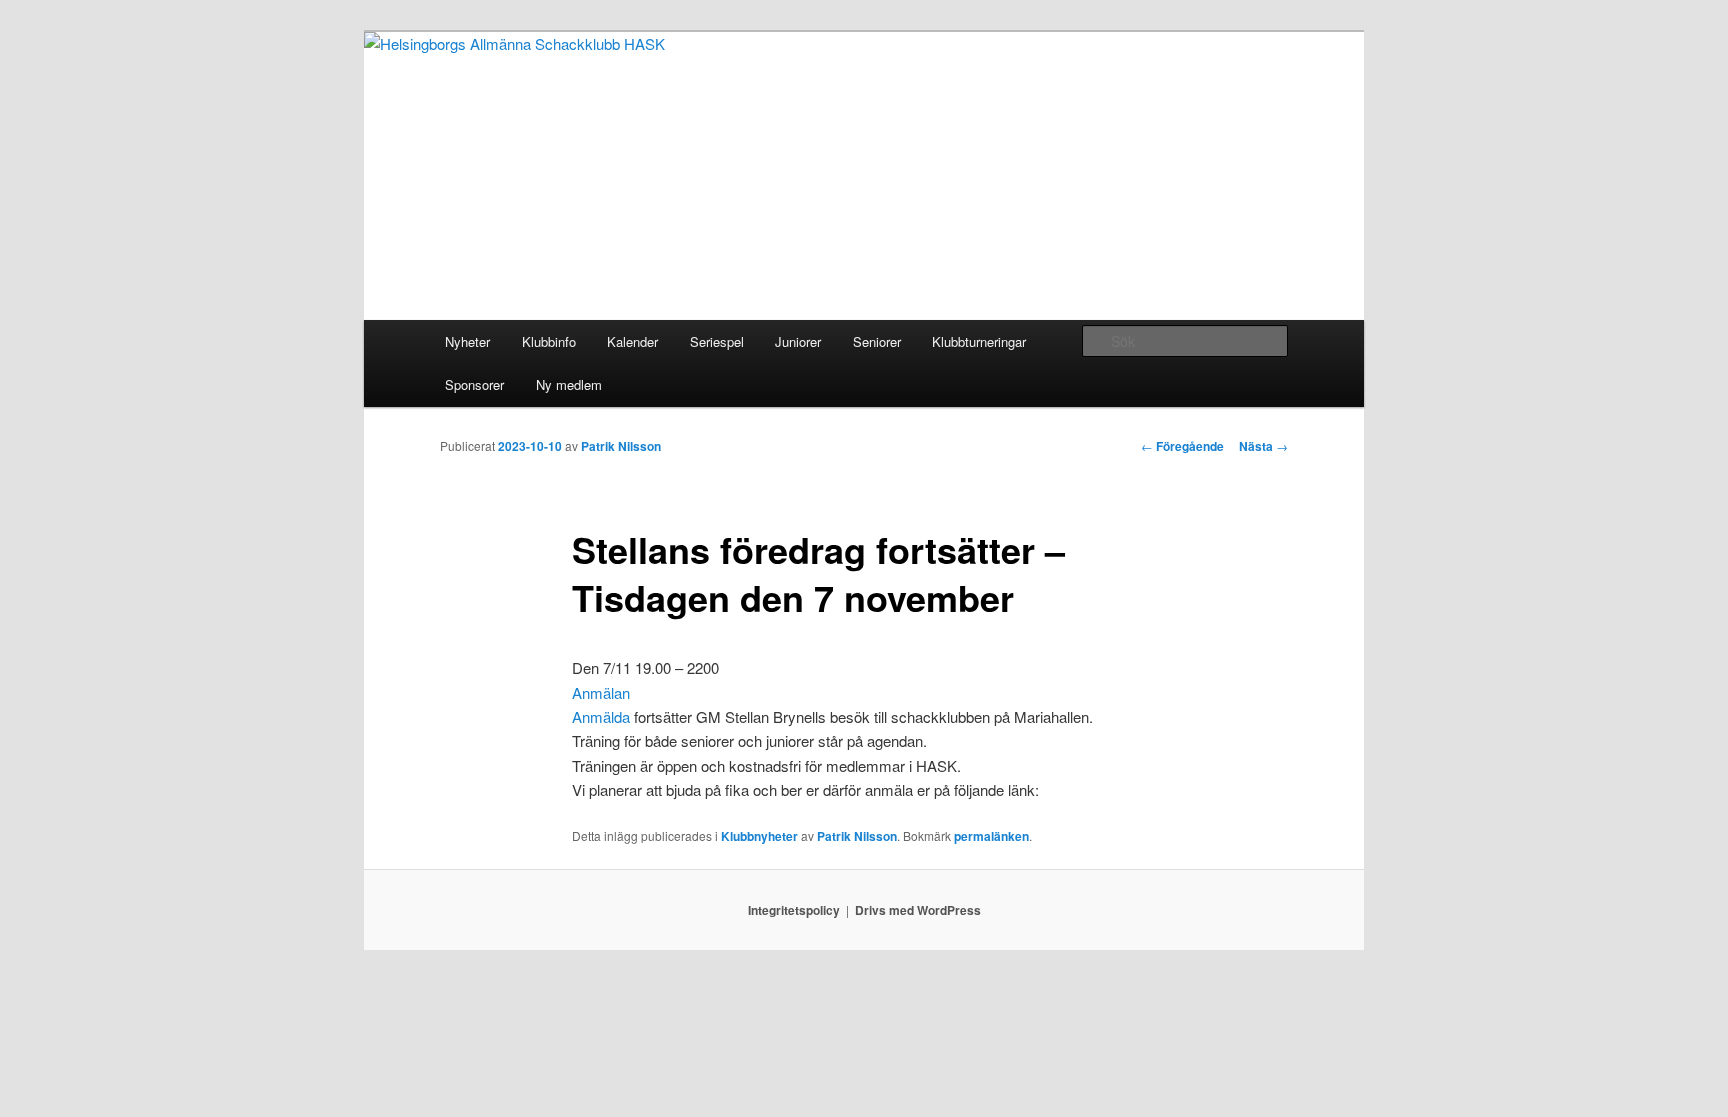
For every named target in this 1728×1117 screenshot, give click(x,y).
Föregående (1182, 446)
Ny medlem (569, 384)
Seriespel (717, 341)
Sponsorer (474, 384)
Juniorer (798, 341)
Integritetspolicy (794, 910)
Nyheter (467, 341)
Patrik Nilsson (621, 446)
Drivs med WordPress (918, 910)
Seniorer (877, 341)
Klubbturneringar (979, 341)
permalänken (991, 836)
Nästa (1263, 446)
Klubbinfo (549, 341)
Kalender (632, 341)
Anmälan (601, 692)
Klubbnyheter (759, 836)
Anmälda (601, 716)
